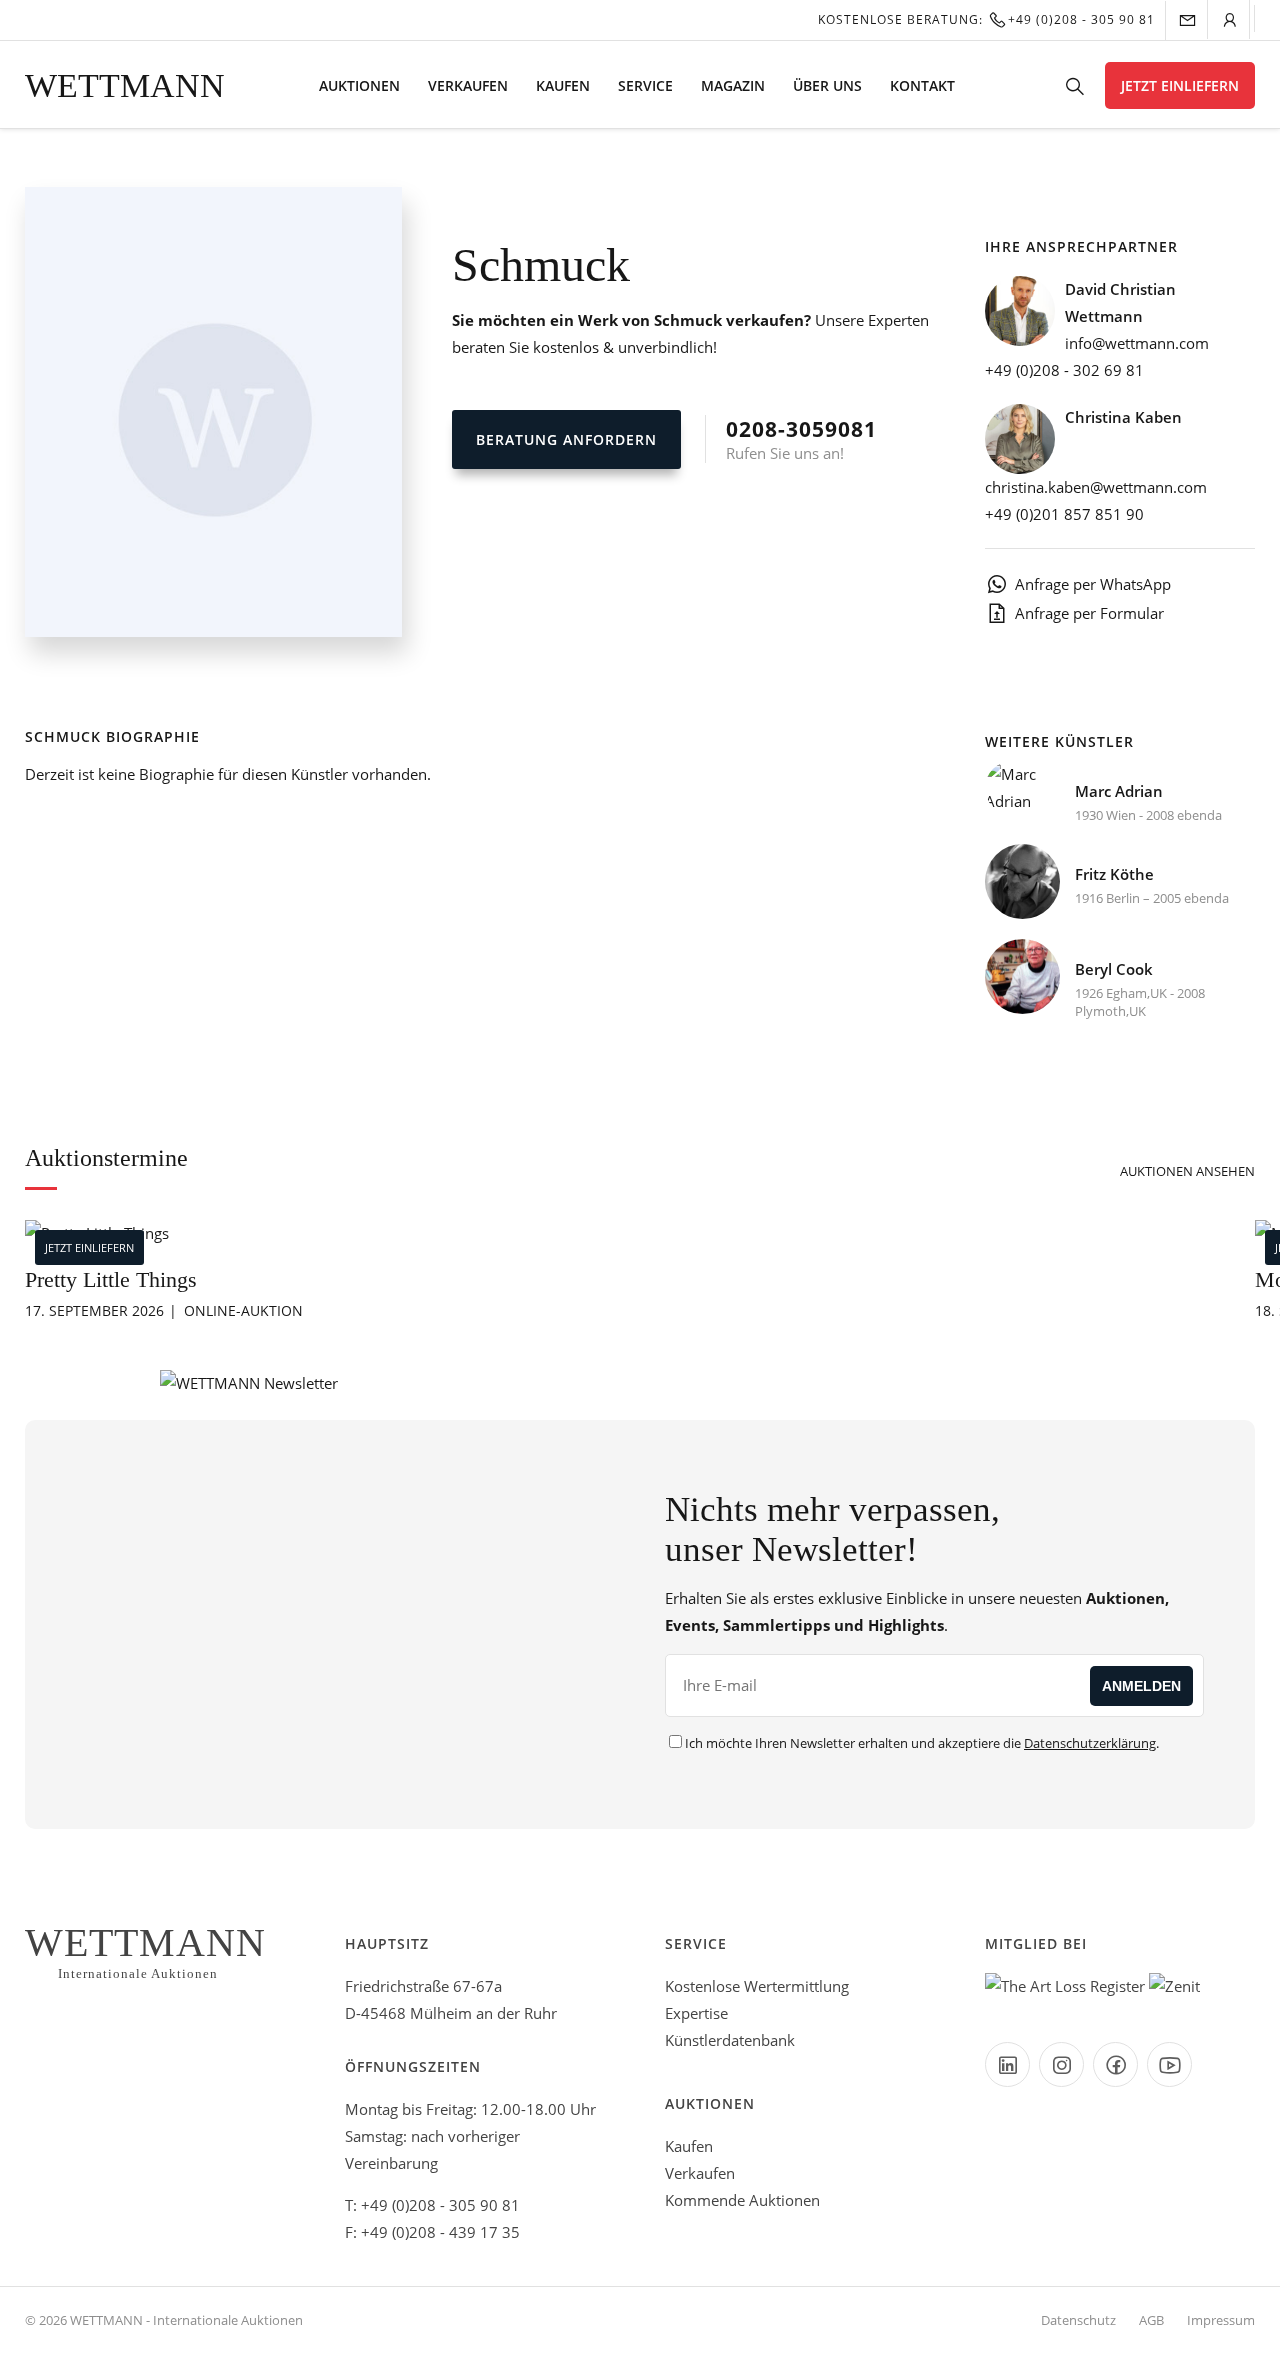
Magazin (733, 85)
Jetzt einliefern (1180, 85)
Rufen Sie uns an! (801, 439)
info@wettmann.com (1137, 343)
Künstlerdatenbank (730, 2040)
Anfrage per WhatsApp (1093, 584)
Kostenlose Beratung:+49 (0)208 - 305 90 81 (986, 19)
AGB (1151, 2320)
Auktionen (359, 85)
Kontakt (922, 85)
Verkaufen (468, 85)
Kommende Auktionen (742, 2200)
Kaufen (563, 85)
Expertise (696, 2013)
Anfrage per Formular (1089, 613)
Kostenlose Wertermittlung (757, 1986)
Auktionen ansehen (1187, 1171)
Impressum (1221, 2320)
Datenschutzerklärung (1090, 1743)
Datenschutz (1078, 2320)
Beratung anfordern (566, 439)
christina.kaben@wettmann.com (1096, 487)
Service (645, 85)
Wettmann (125, 85)
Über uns (827, 85)
